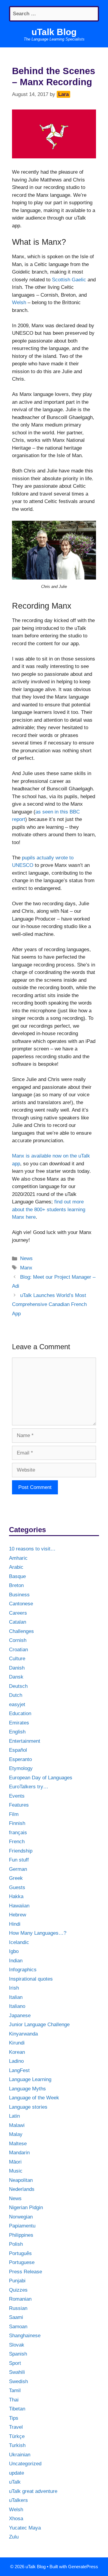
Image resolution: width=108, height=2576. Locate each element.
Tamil (15, 2390)
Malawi (17, 2125)
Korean (17, 2052)
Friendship (21, 1851)
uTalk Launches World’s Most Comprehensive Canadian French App (49, 1304)
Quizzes (18, 2290)
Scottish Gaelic (69, 280)
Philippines (21, 2235)
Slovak (17, 2345)
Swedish (18, 2381)
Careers (18, 1613)
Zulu (14, 2537)
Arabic (16, 1567)
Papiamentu (22, 2226)
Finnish (17, 1823)
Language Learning (30, 2079)
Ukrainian (20, 2455)
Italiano (17, 2006)
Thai (14, 2400)
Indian (16, 1961)
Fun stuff (19, 1860)
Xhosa (16, 2519)
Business (19, 1595)
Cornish (18, 1640)
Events (17, 1796)
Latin (14, 2116)
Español (18, 1750)
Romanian (20, 2299)
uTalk (15, 2482)
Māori (15, 2162)
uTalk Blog (54, 32)
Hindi (15, 1924)
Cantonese (21, 1604)
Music (16, 2171)
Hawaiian (19, 1906)
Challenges (21, 1631)
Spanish (18, 2354)
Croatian (18, 1650)
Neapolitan (21, 2180)
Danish (17, 1668)
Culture (17, 1659)
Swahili (17, 2372)
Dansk (16, 1677)
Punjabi (17, 2281)
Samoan (18, 2327)
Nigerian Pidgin (26, 2208)
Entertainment (25, 1741)
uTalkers (18, 2500)
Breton (16, 1585)
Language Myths (27, 2089)
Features (19, 1805)
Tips (14, 2418)
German (18, 1869)
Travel (16, 2427)
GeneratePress (83, 2567)
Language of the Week (34, 2098)
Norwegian (21, 2217)
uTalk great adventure (33, 2491)
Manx (26, 1268)
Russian (18, 2308)
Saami (16, 2317)
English (17, 1732)
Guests (17, 1887)
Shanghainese (25, 2336)
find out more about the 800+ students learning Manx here (49, 1209)
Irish (14, 1988)
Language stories (28, 2107)
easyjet (17, 1704)
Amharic (18, 1558)
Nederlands (22, 2189)
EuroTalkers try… (29, 1787)
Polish (16, 2244)
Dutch (16, 1695)
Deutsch (18, 1686)
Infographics (23, 1970)
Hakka (16, 1896)
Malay (16, 2134)
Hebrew (18, 1915)
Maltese (18, 2144)
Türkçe (17, 2436)
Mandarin (19, 2153)
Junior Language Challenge (39, 2025)
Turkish (17, 2445)
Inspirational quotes (31, 1979)
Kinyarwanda (23, 2034)
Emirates (19, 1723)
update (16, 2473)
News (26, 1258)
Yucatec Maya (25, 2528)
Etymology (21, 1768)
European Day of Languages (41, 1778)
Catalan (18, 1622)
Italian (16, 1997)
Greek (16, 1878)
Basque (17, 1576)
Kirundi (17, 2043)
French (17, 1842)
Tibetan (17, 2409)
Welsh (19, 303)
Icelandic (19, 1942)
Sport (15, 2363)
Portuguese (22, 2262)
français (18, 1833)
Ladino (16, 2061)
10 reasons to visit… (32, 1549)
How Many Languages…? (38, 1933)
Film (14, 1814)
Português (20, 2253)
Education (20, 1713)
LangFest (19, 2070)
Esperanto (20, 1759)
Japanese (20, 2016)
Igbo (14, 1951)
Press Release (25, 2272)
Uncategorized (25, 2464)
